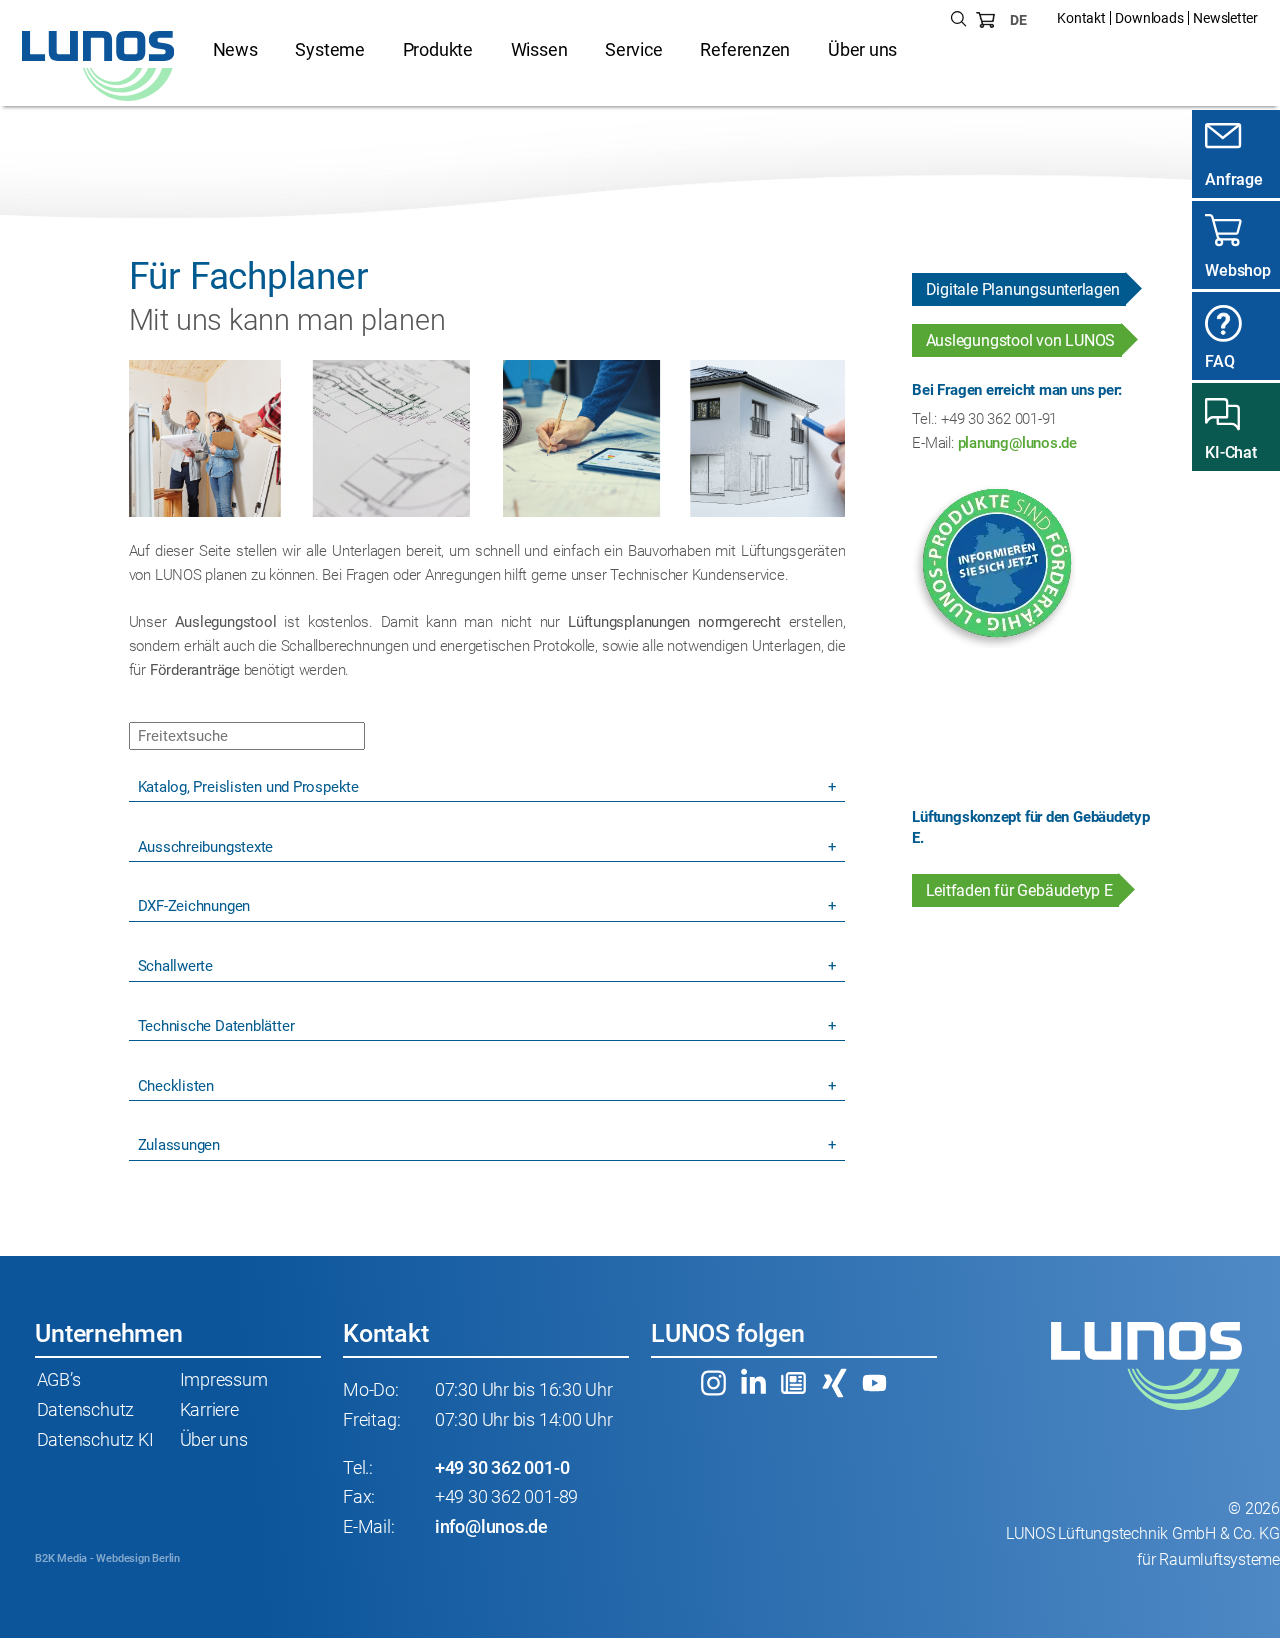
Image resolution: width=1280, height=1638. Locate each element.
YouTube (875, 1383)
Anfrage (1233, 179)
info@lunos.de (491, 1527)
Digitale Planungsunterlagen (1023, 289)
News (235, 50)
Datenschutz (86, 1410)
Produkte (438, 50)
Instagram (713, 1383)
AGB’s (59, 1380)
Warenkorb (986, 20)
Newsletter (1225, 18)
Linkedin (754, 1383)
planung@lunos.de (1017, 443)
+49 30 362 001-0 (502, 1468)
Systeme (329, 50)
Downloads (1149, 18)
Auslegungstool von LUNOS (1021, 340)
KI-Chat (1230, 452)
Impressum (224, 1380)
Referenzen (745, 50)
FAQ (1219, 361)
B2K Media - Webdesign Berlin (107, 1558)
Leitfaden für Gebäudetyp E (1019, 890)
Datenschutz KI (95, 1440)
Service (633, 50)
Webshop (1237, 270)
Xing (835, 1383)
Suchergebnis (959, 20)
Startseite (99, 66)
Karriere (209, 1410)
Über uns (862, 50)
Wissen (539, 50)
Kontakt (1081, 18)
